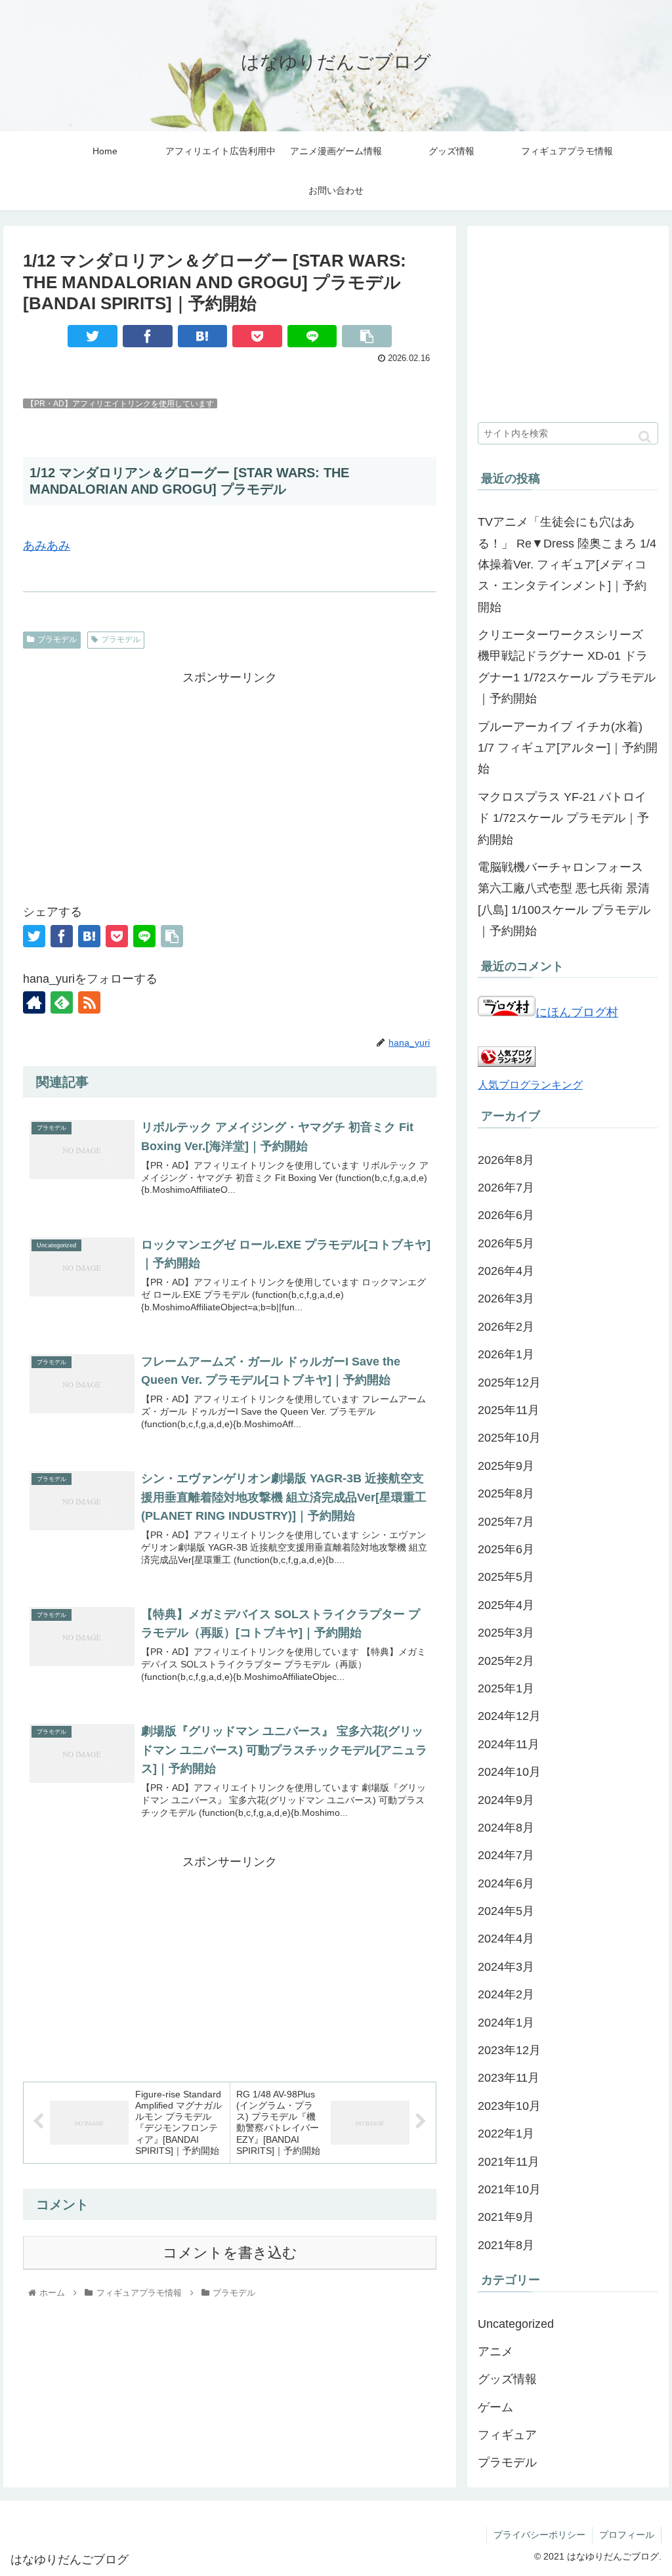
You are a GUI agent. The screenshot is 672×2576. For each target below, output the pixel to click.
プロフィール (627, 2535)
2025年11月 (509, 1410)
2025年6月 (506, 1549)
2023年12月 (509, 2050)
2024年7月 (506, 1855)
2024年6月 (506, 1883)
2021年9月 (506, 2217)
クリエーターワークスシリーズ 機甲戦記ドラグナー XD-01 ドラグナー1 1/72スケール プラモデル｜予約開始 (567, 667)
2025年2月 (506, 1661)
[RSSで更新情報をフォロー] (89, 1002)
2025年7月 (506, 1522)
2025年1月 (506, 1688)
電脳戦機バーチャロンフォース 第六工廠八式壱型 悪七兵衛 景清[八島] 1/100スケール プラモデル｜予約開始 (564, 899)
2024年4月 (506, 1939)
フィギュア (507, 2435)
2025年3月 (506, 1633)
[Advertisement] (230, 780)
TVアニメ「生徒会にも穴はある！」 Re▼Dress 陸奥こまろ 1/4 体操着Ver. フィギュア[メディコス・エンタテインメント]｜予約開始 (567, 565)
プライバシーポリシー (539, 2535)
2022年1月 (506, 2134)
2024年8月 (506, 1828)
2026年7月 (506, 1188)
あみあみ (47, 546)
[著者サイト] (34, 1002)
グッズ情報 (507, 2379)
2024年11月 (509, 1744)
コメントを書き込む (230, 2253)
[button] (645, 437)
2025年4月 (506, 1605)
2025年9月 (506, 1466)
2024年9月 (506, 1800)
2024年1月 (506, 2023)
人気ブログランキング (530, 1084)
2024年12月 (509, 1716)
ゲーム (495, 2407)
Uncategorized (516, 2324)
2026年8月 (506, 1160)
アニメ (495, 2351)
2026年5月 (506, 1243)
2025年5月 (506, 1577)
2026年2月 (506, 1327)
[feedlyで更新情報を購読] (62, 1002)
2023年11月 (509, 2078)
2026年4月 (506, 1271)
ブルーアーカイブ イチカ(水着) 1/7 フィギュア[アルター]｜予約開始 (568, 748)
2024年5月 (506, 1911)
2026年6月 (506, 1215)
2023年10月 (509, 2106)
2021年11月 (509, 2162)
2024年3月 (506, 1967)
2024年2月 (506, 1994)
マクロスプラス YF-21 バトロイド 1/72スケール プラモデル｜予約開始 (563, 818)
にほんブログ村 (577, 1012)
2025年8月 (506, 1493)
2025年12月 (509, 1383)
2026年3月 (506, 1299)
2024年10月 (509, 1772)
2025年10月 (509, 1438)
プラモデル (57, 639)
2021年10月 (509, 2189)
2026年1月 (506, 1354)
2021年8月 (506, 2245)
